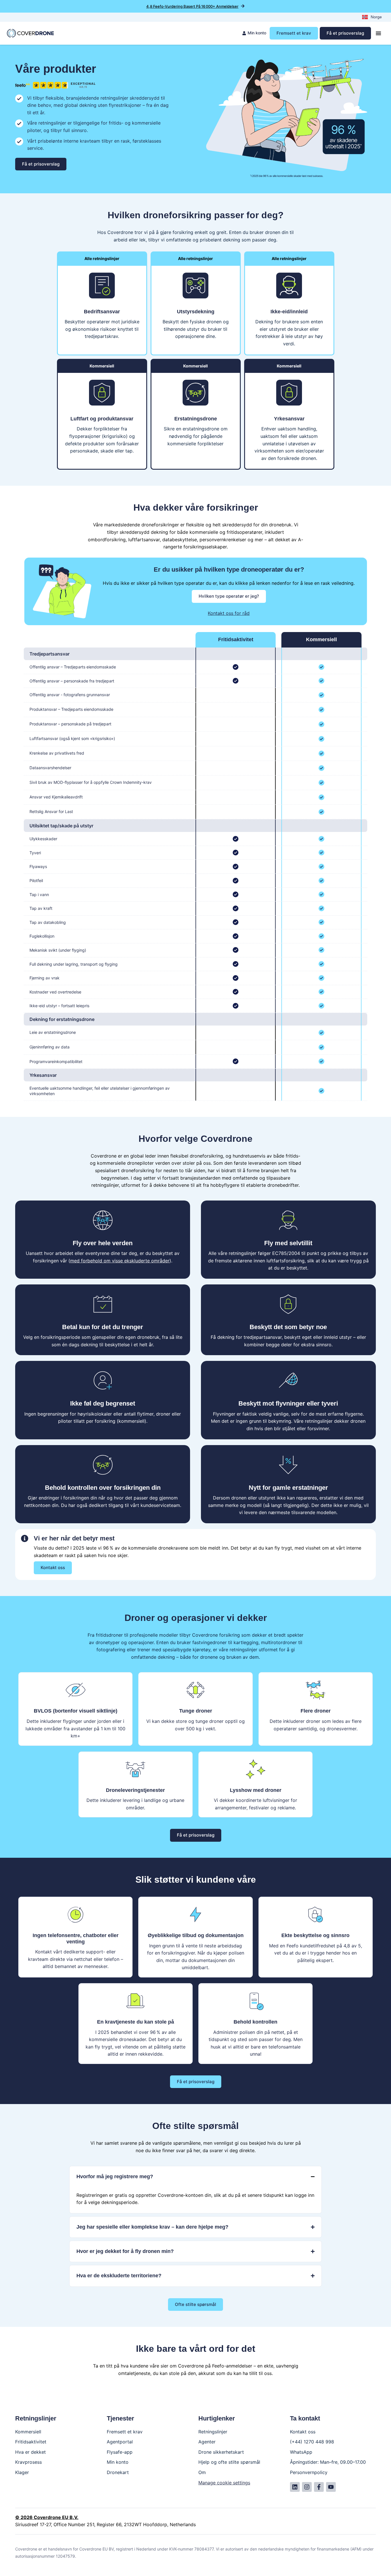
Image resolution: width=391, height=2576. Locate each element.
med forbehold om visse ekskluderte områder (120, 1261)
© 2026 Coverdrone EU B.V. (47, 2517)
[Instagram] (307, 2487)
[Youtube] (331, 2487)
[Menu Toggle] (378, 33)
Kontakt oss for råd (229, 613)
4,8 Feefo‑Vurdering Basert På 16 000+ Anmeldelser (192, 6)
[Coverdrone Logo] (30, 33)
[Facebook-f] (319, 2487)
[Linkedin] (295, 2487)
